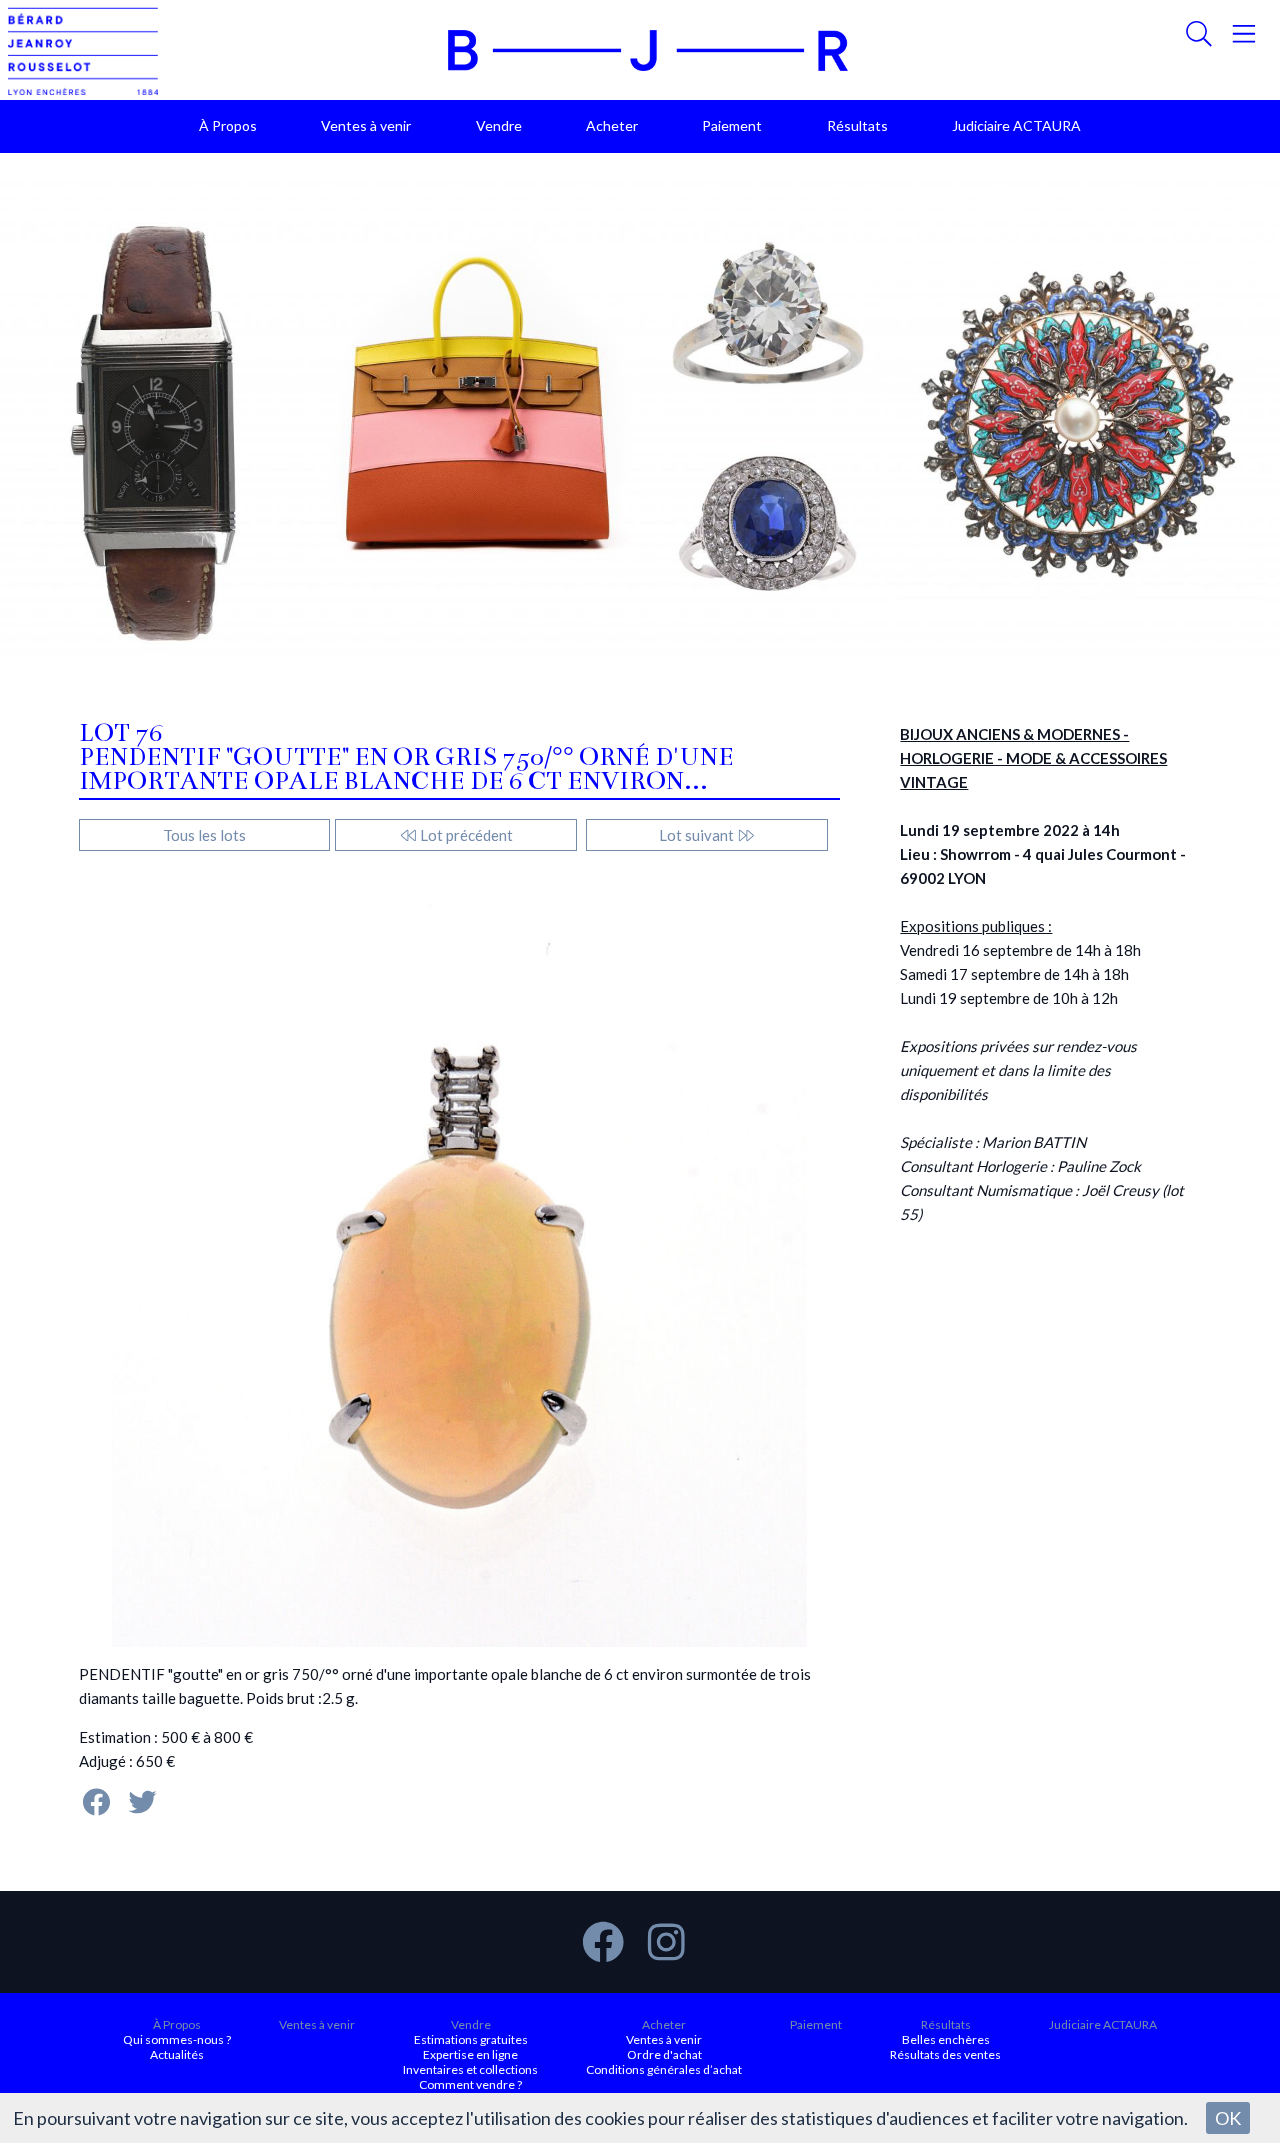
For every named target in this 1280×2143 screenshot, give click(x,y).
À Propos (228, 125)
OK (1228, 2118)
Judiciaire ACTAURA (1016, 125)
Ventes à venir (366, 125)
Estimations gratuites (471, 2039)
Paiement (732, 125)
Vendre (499, 125)
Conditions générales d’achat (664, 2069)
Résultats (857, 125)
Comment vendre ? (470, 2084)
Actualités (177, 2054)
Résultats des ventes (945, 2054)
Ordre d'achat (664, 2054)
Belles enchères (946, 2039)
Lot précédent (465, 835)
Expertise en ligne (470, 2054)
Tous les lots (204, 835)
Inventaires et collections (470, 2069)
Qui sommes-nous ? (177, 2039)
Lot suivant (698, 835)
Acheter (612, 125)
